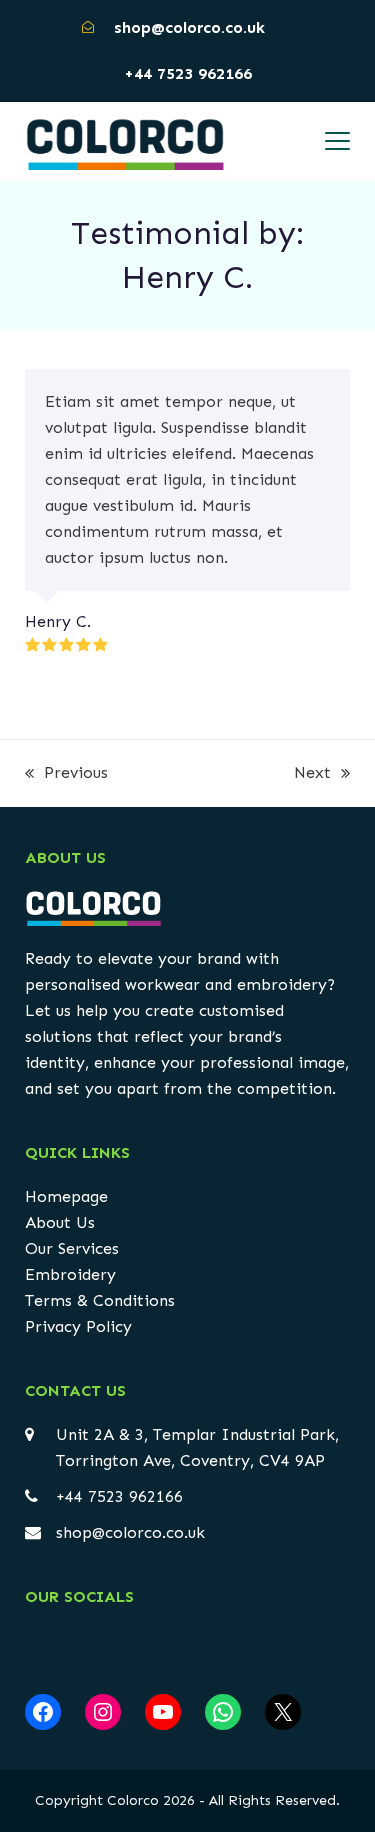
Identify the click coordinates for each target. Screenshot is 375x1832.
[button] (337, 141)
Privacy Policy (78, 1326)
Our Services (72, 1248)
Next (312, 774)
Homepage (66, 1196)
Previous (66, 774)
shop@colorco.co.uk (130, 1532)
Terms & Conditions (100, 1300)
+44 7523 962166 (188, 73)
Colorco (133, 1800)
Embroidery (70, 1274)
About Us (60, 1222)
